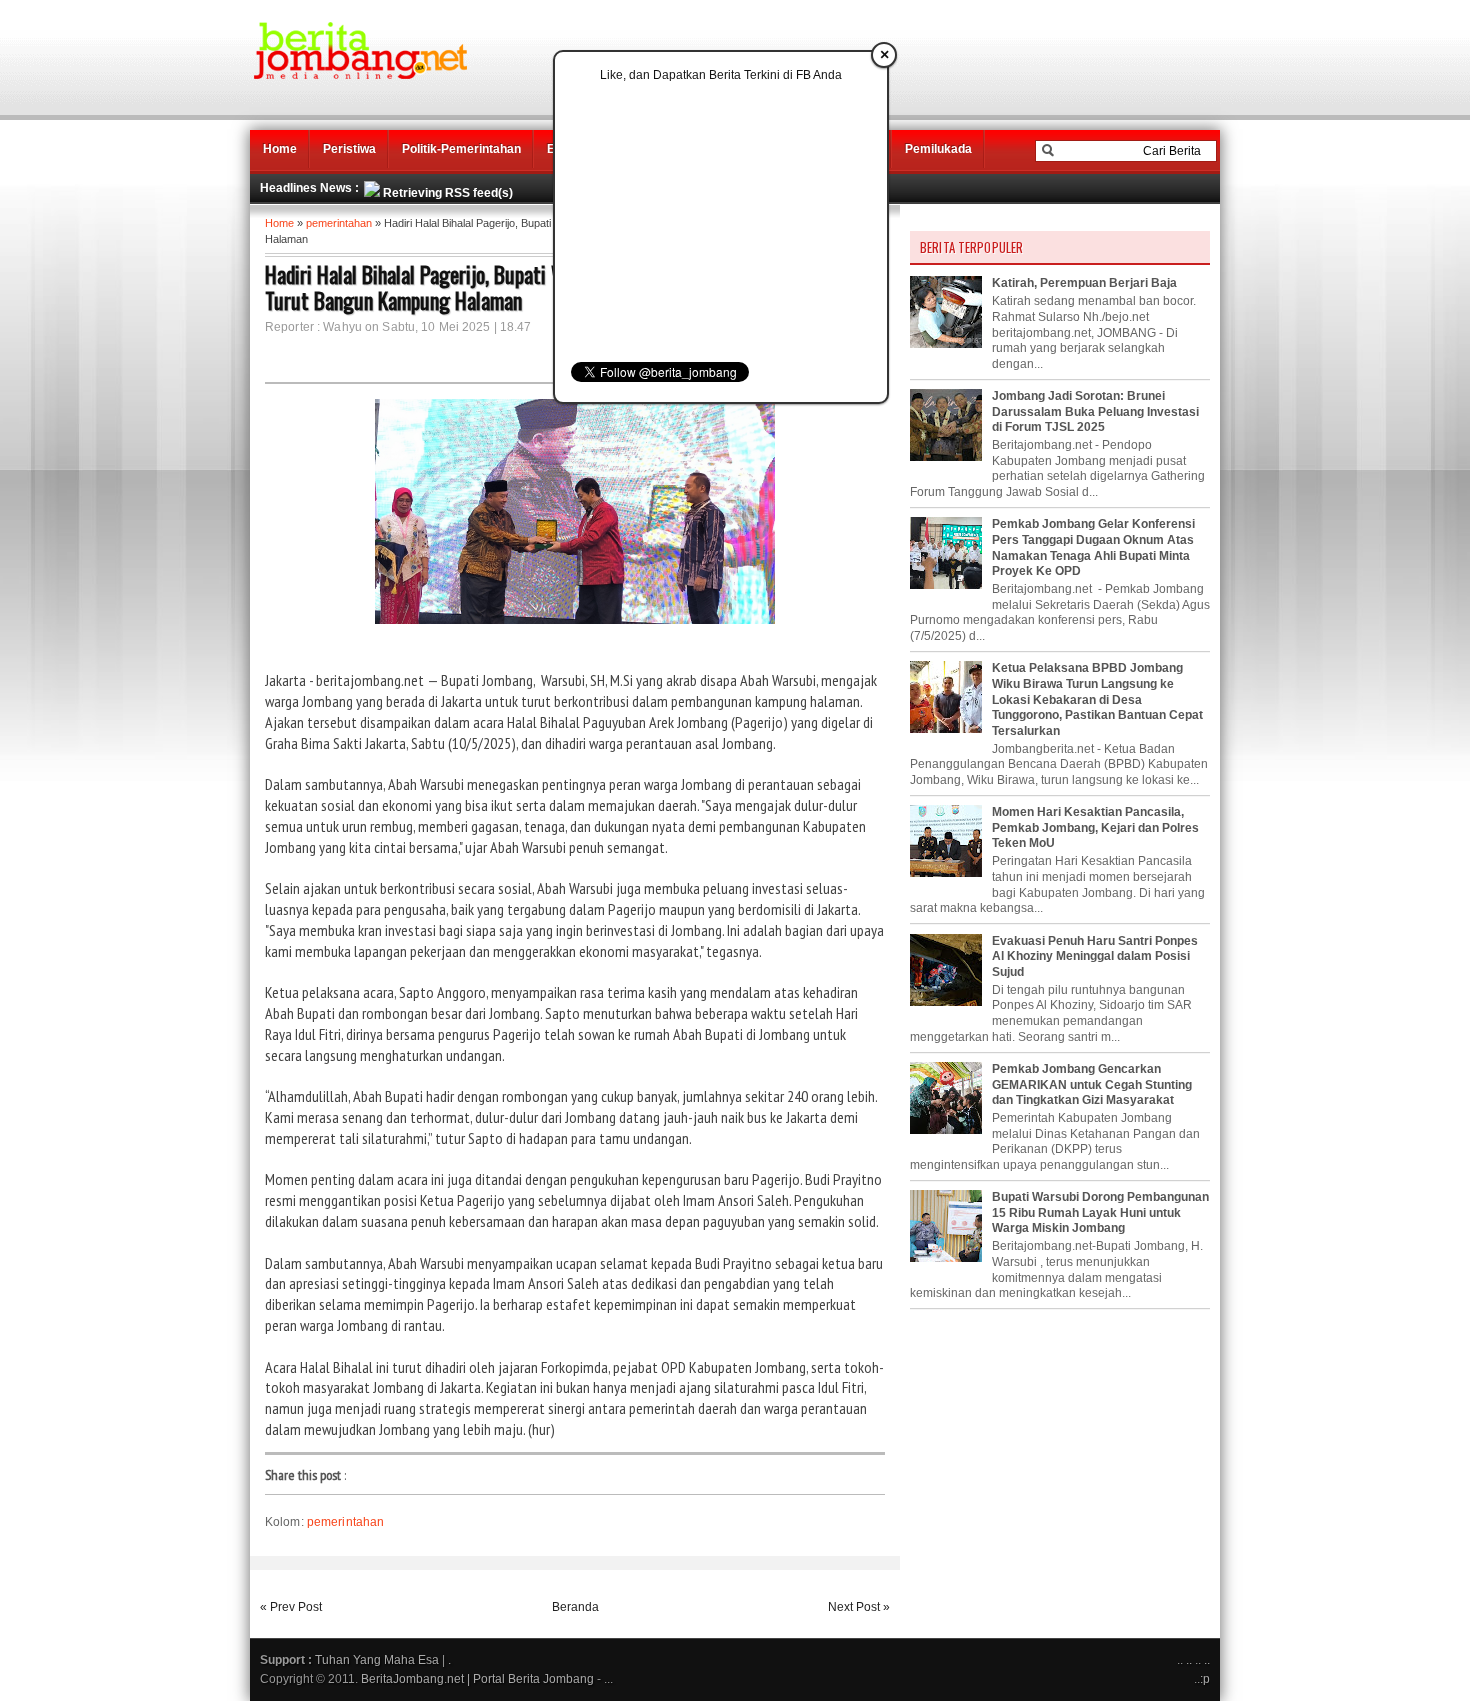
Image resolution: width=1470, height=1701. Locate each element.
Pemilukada (938, 149)
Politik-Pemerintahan (461, 149)
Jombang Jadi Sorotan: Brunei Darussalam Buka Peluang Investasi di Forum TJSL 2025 (1095, 411)
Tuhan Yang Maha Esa (377, 1660)
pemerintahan (339, 223)
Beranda (575, 1607)
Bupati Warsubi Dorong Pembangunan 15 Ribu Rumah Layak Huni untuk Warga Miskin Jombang (1100, 1212)
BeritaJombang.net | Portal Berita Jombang (477, 1679)
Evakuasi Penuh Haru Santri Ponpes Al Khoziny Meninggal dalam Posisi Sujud (1095, 956)
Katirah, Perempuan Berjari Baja (1084, 283)
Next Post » (859, 1607)
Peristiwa (349, 149)
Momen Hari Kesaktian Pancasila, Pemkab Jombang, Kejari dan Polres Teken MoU (1095, 827)
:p (1205, 1679)
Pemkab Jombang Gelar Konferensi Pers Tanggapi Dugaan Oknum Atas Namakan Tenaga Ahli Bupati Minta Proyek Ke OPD (1093, 547)
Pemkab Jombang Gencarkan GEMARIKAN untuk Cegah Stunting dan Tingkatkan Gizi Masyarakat (1092, 1084)
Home (280, 149)
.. (1189, 1660)
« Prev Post (291, 1607)
